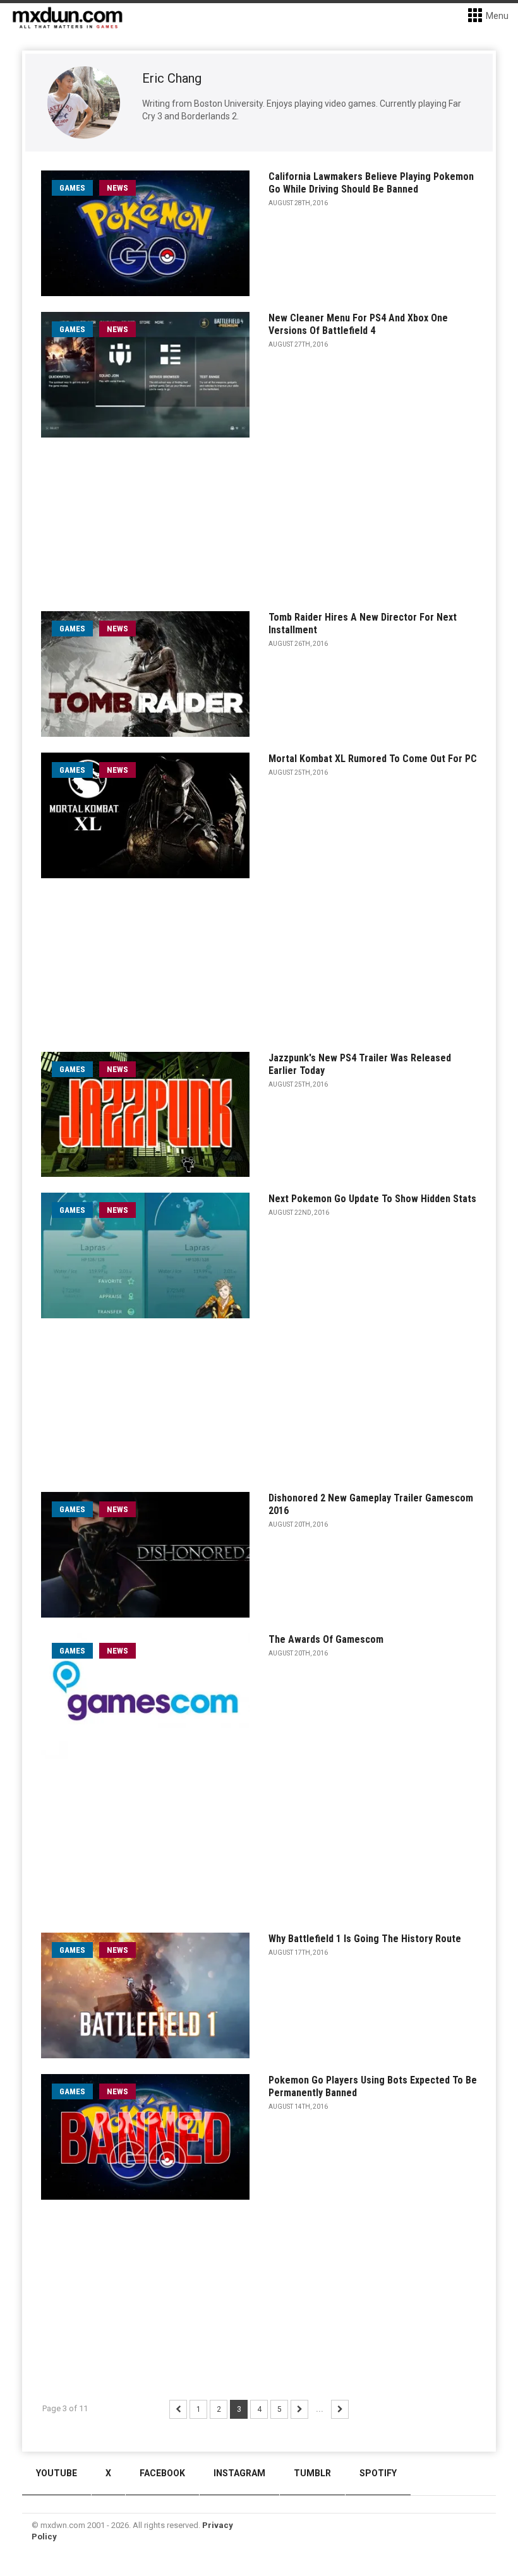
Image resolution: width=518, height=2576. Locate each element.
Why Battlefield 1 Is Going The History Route (365, 1939)
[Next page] (299, 2409)
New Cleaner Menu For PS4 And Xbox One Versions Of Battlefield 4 (358, 324)
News (117, 188)
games (72, 188)
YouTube (57, 2473)
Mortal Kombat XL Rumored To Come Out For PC (373, 759)
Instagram (239, 2473)
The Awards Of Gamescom (326, 1639)
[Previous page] (178, 2409)
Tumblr (312, 2473)
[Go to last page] (340, 2409)
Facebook (162, 2473)
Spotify (378, 2473)
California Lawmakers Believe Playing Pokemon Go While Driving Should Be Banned (371, 183)
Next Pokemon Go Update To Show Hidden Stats (372, 1199)
